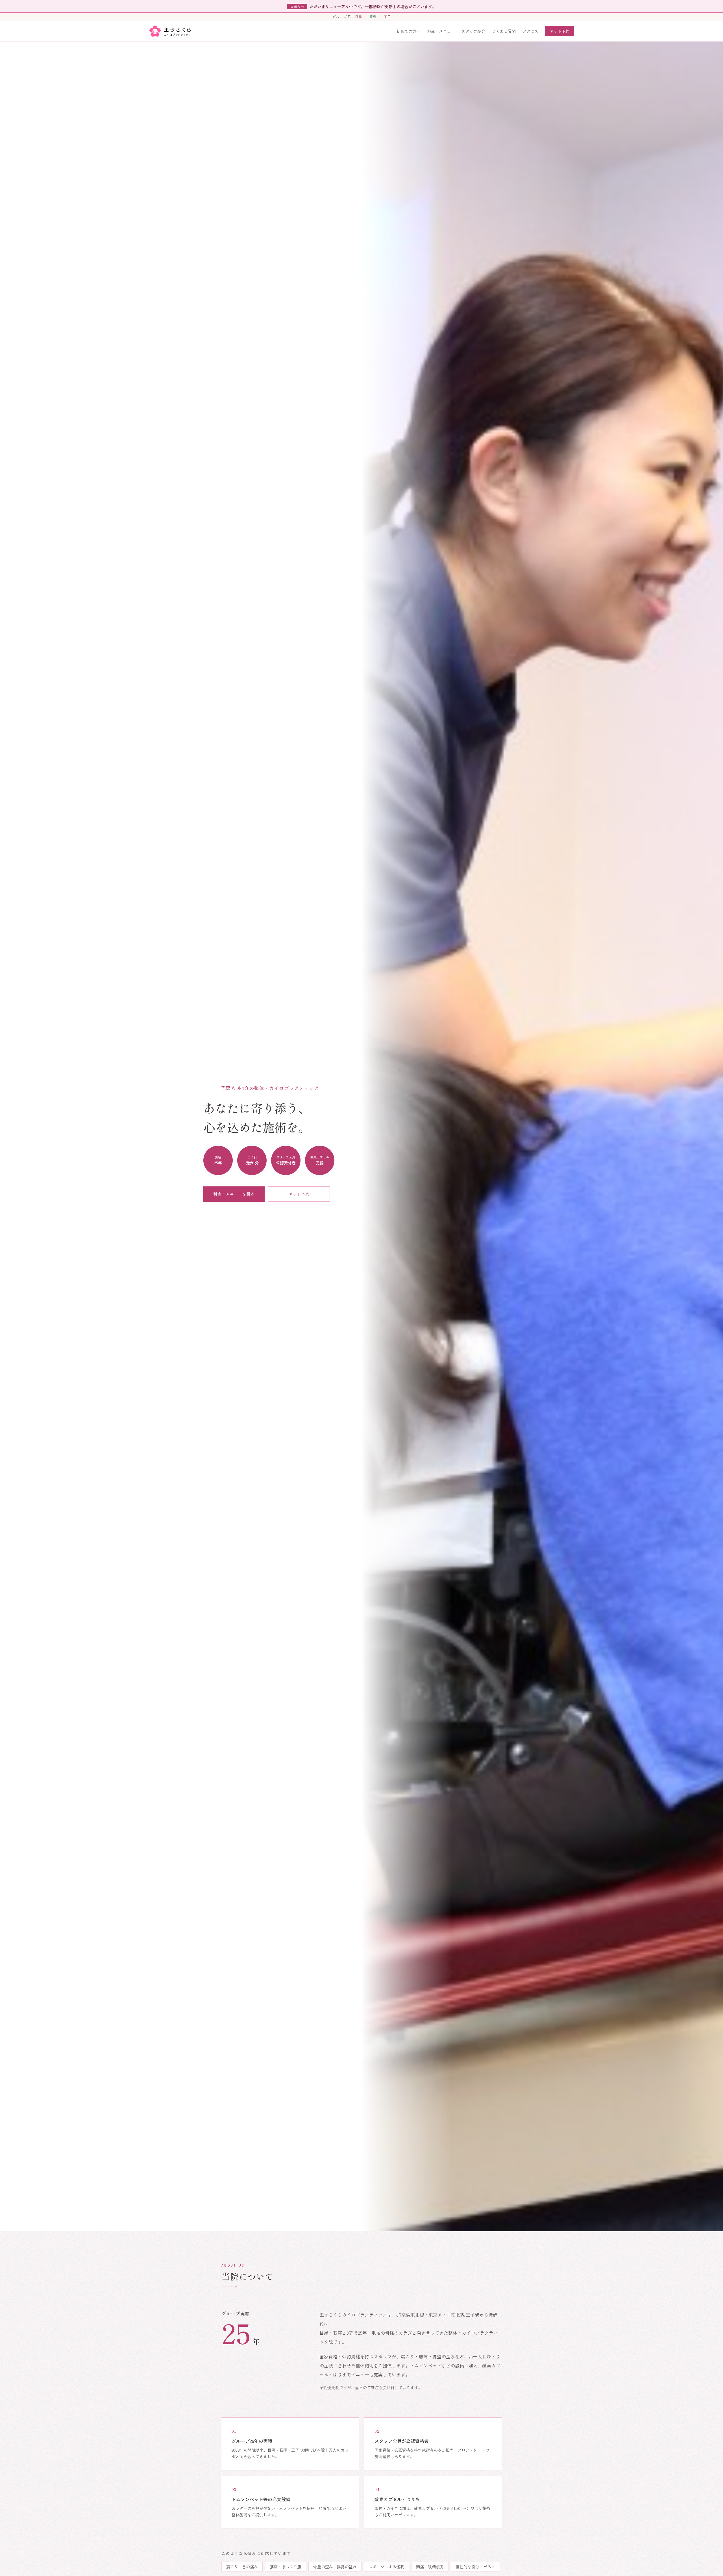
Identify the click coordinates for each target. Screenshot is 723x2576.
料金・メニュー (441, 31)
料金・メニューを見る (234, 1194)
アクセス (530, 31)
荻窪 (373, 17)
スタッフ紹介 (473, 31)
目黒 (358, 17)
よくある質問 (504, 31)
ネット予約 (559, 31)
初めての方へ (408, 31)
